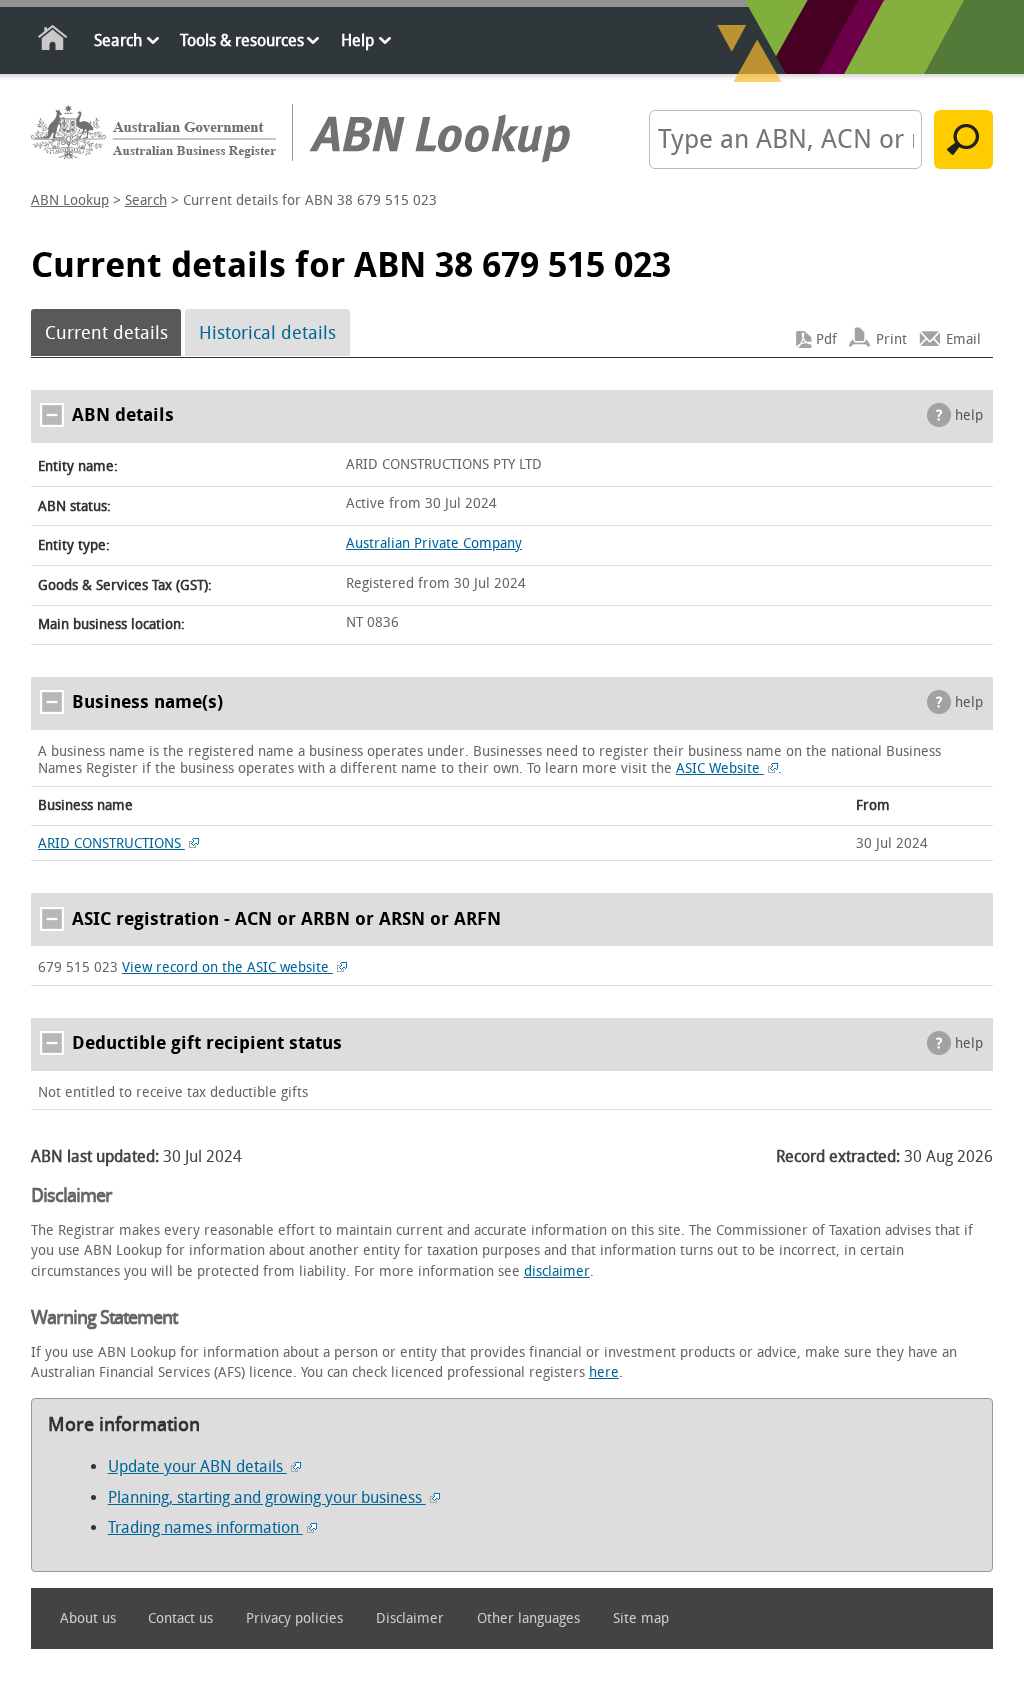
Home (53, 41)
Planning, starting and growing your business (267, 1497)
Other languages (528, 1618)
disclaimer (557, 1271)
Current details (106, 333)
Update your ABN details (197, 1466)
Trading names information (205, 1527)
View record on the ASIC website (227, 967)
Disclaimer (410, 1618)
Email (963, 339)
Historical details (267, 333)
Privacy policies (294, 1618)
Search (118, 40)
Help (357, 40)
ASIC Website (720, 768)
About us (88, 1618)
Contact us (180, 1618)
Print (891, 339)
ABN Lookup (70, 200)
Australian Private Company (434, 543)
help (969, 415)
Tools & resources (242, 40)
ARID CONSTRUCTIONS (111, 843)
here (604, 1372)
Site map (641, 1618)
